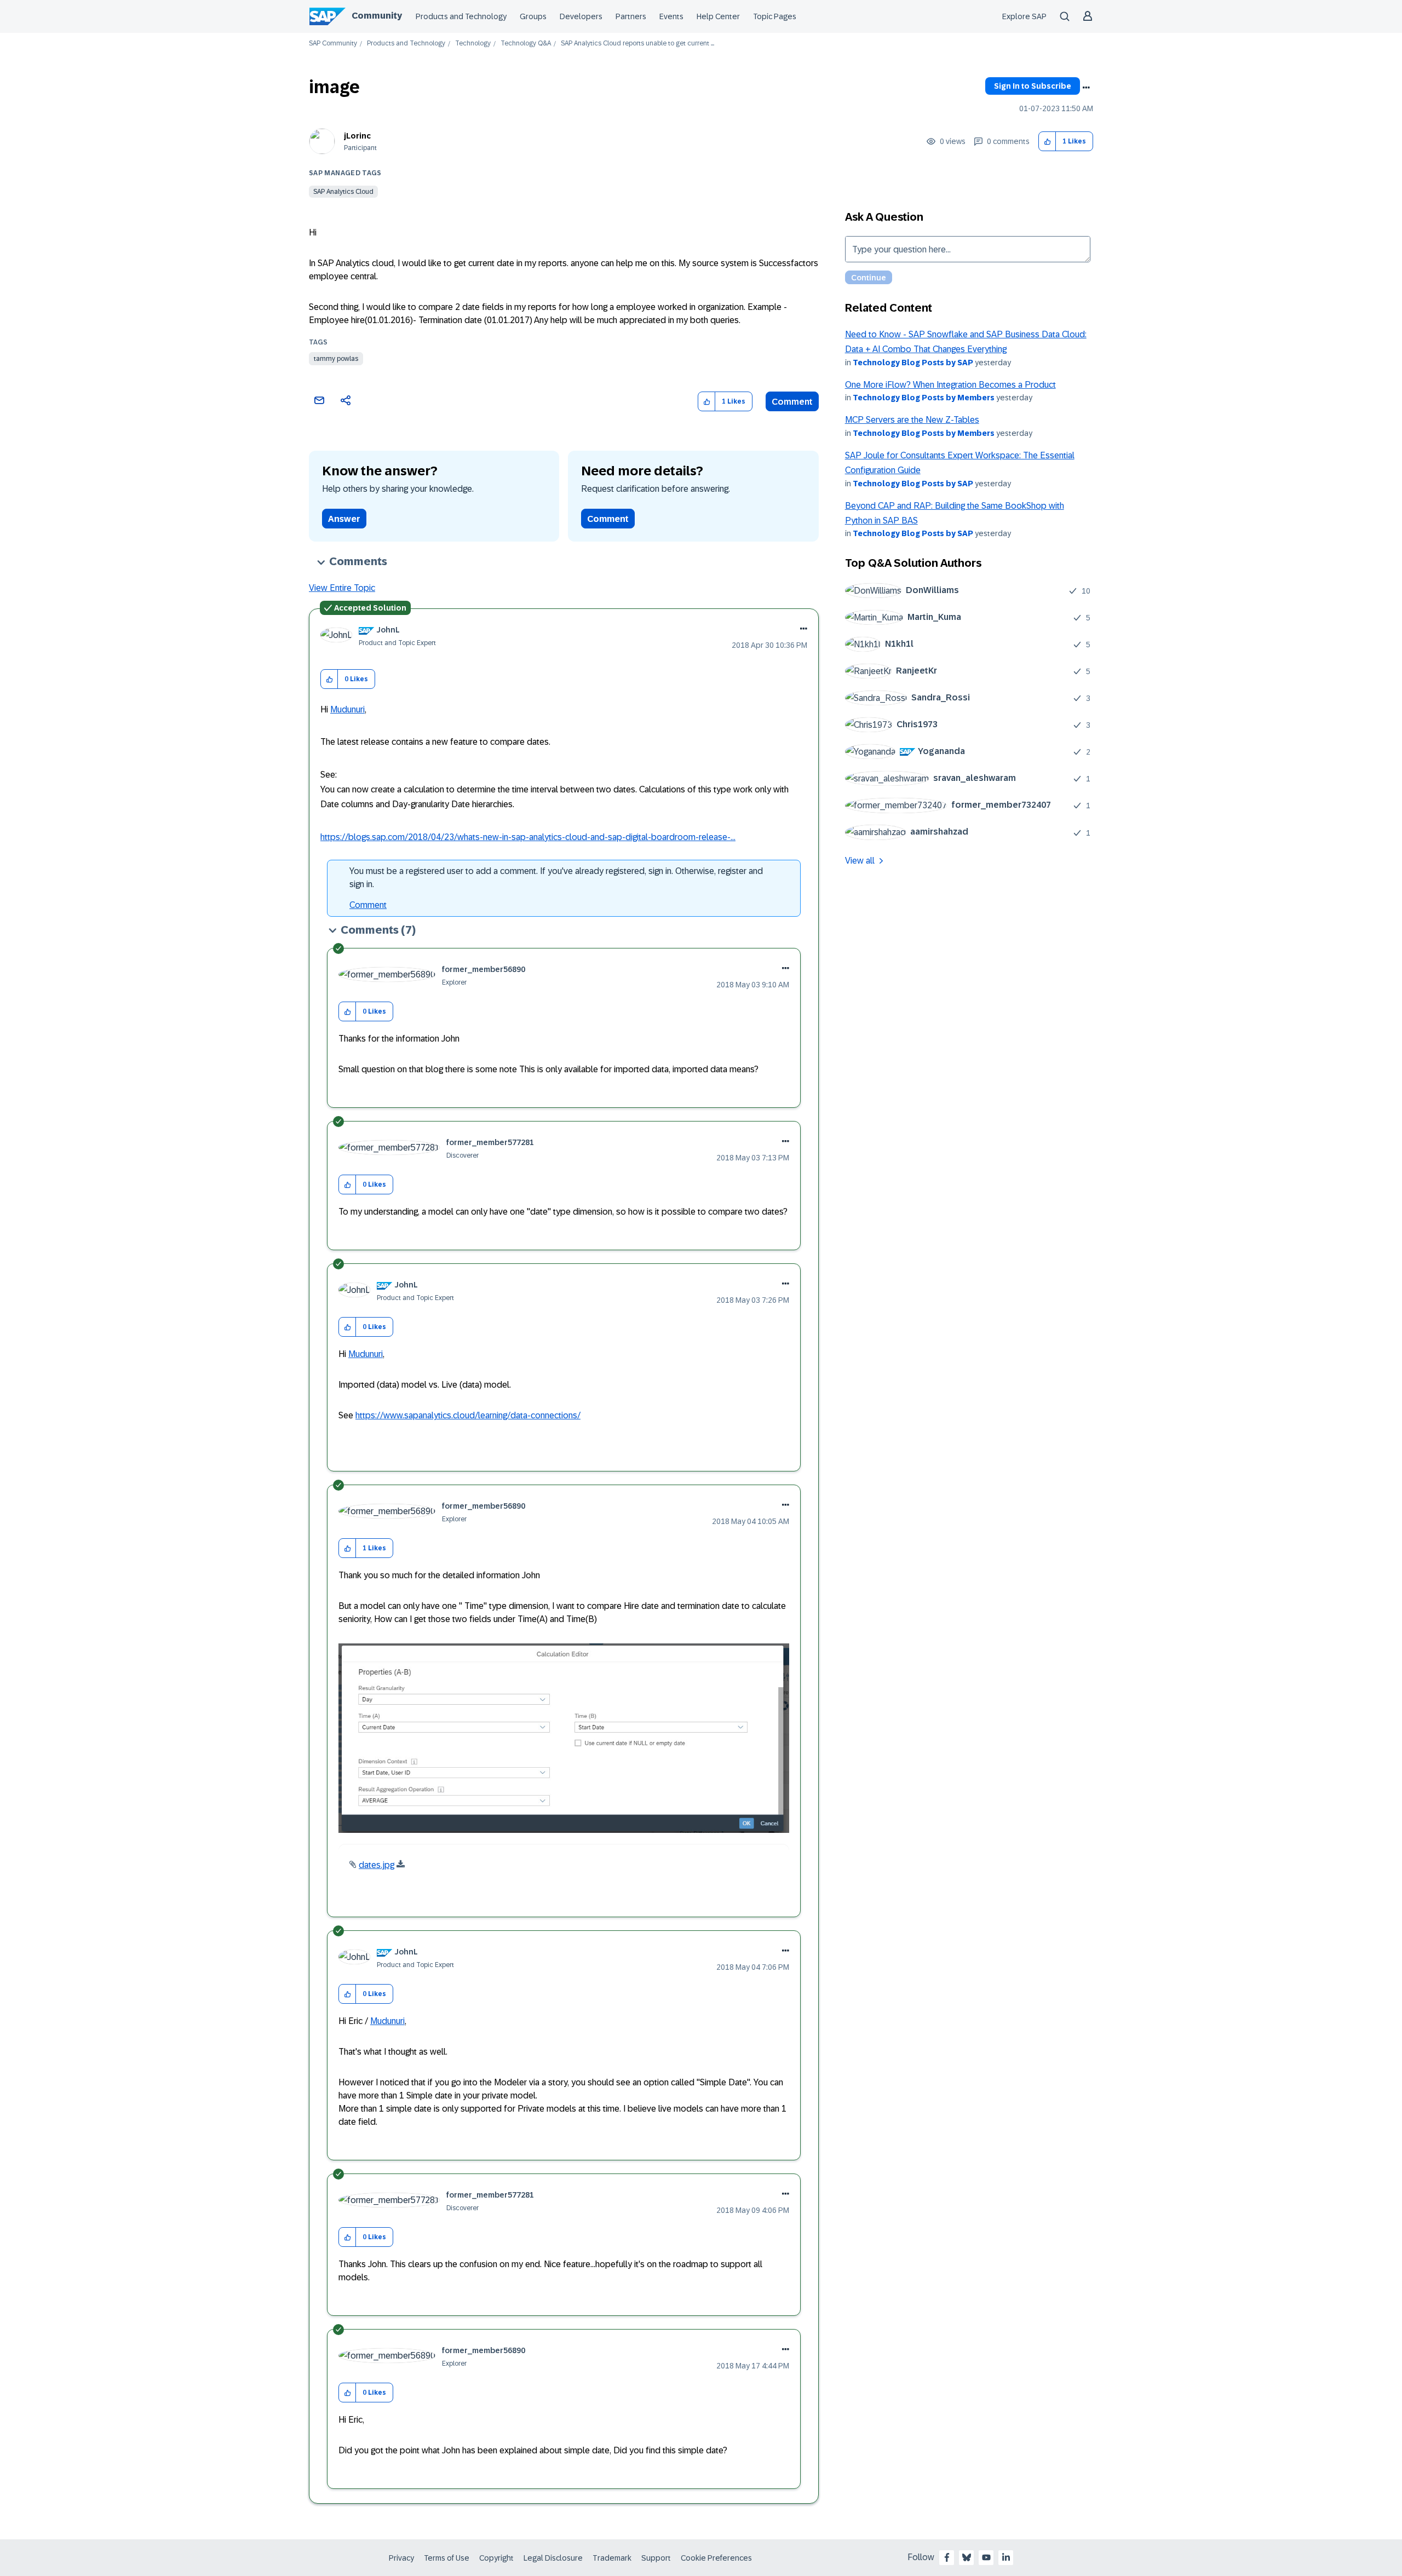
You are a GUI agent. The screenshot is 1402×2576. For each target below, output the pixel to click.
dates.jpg (377, 1865)
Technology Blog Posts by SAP (913, 363)
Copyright (496, 2558)
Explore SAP (1024, 16)
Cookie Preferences (716, 2558)
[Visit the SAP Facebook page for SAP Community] (947, 2557)
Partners (631, 16)
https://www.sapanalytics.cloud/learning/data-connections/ (468, 1415)
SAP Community (333, 44)
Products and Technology (461, 16)
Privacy (401, 2558)
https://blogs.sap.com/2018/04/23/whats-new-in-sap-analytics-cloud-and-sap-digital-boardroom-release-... (528, 837)
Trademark (612, 2558)
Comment (792, 402)
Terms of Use (447, 2558)
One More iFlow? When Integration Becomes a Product (950, 385)
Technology (473, 44)
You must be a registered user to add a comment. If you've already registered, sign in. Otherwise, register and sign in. (556, 878)
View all (860, 861)
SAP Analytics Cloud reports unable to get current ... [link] (637, 44)
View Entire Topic (342, 588)
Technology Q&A (526, 44)
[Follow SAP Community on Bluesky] (967, 2557)
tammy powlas (336, 359)
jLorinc (357, 136)
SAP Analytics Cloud (343, 192)
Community (377, 16)
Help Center (718, 16)
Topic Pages (775, 16)
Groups (533, 16)
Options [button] (1086, 88)
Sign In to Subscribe (1033, 86)
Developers (581, 16)
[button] (1047, 142)
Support (656, 2558)
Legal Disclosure (553, 2558)
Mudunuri (347, 709)
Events (671, 16)
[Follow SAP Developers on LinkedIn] (1006, 2557)
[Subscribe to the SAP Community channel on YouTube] (986, 2557)
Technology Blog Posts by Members (924, 398)
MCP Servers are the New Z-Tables (912, 420)
